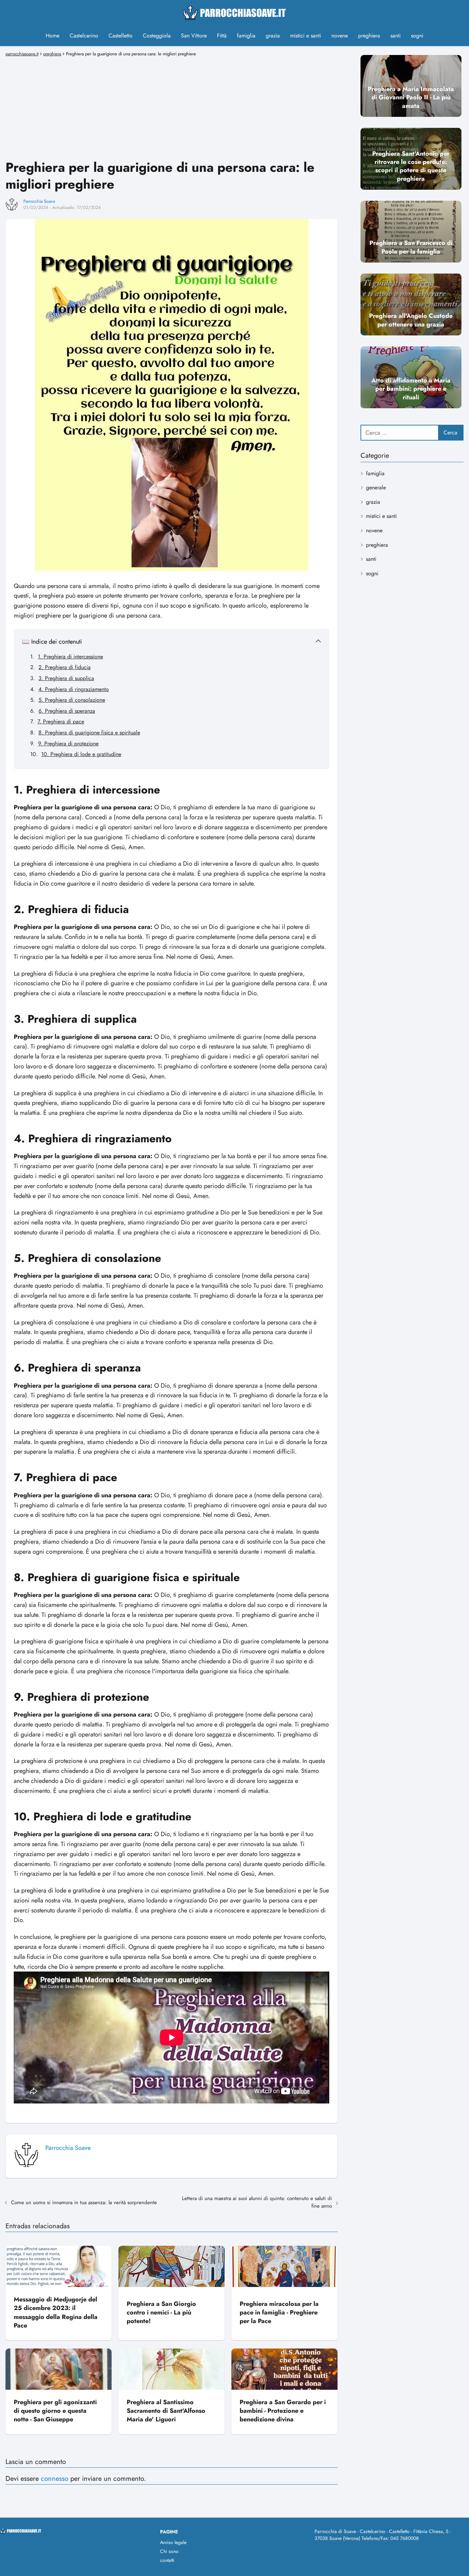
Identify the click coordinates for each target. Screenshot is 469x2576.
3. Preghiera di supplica (66, 678)
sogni (417, 36)
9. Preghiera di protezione (68, 743)
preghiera (369, 36)
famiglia (246, 36)
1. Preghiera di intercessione (70, 657)
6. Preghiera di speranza (67, 711)
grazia (273, 36)
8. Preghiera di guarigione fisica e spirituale (89, 732)
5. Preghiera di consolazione (72, 700)
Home (53, 36)
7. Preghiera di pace (61, 721)
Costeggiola (157, 36)
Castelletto (121, 36)
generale (376, 487)
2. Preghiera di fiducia (65, 667)
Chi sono (169, 2551)
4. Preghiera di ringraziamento (74, 689)
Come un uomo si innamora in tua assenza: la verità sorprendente (84, 2202)
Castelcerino (84, 36)
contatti (167, 2560)
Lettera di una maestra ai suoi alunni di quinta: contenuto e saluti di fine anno (257, 2202)
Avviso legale (173, 2542)
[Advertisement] (171, 107)
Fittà (222, 36)
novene (340, 36)
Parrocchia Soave (39, 201)
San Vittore (194, 36)
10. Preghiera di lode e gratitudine (81, 754)
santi (396, 36)
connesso (55, 2479)
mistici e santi (306, 36)
